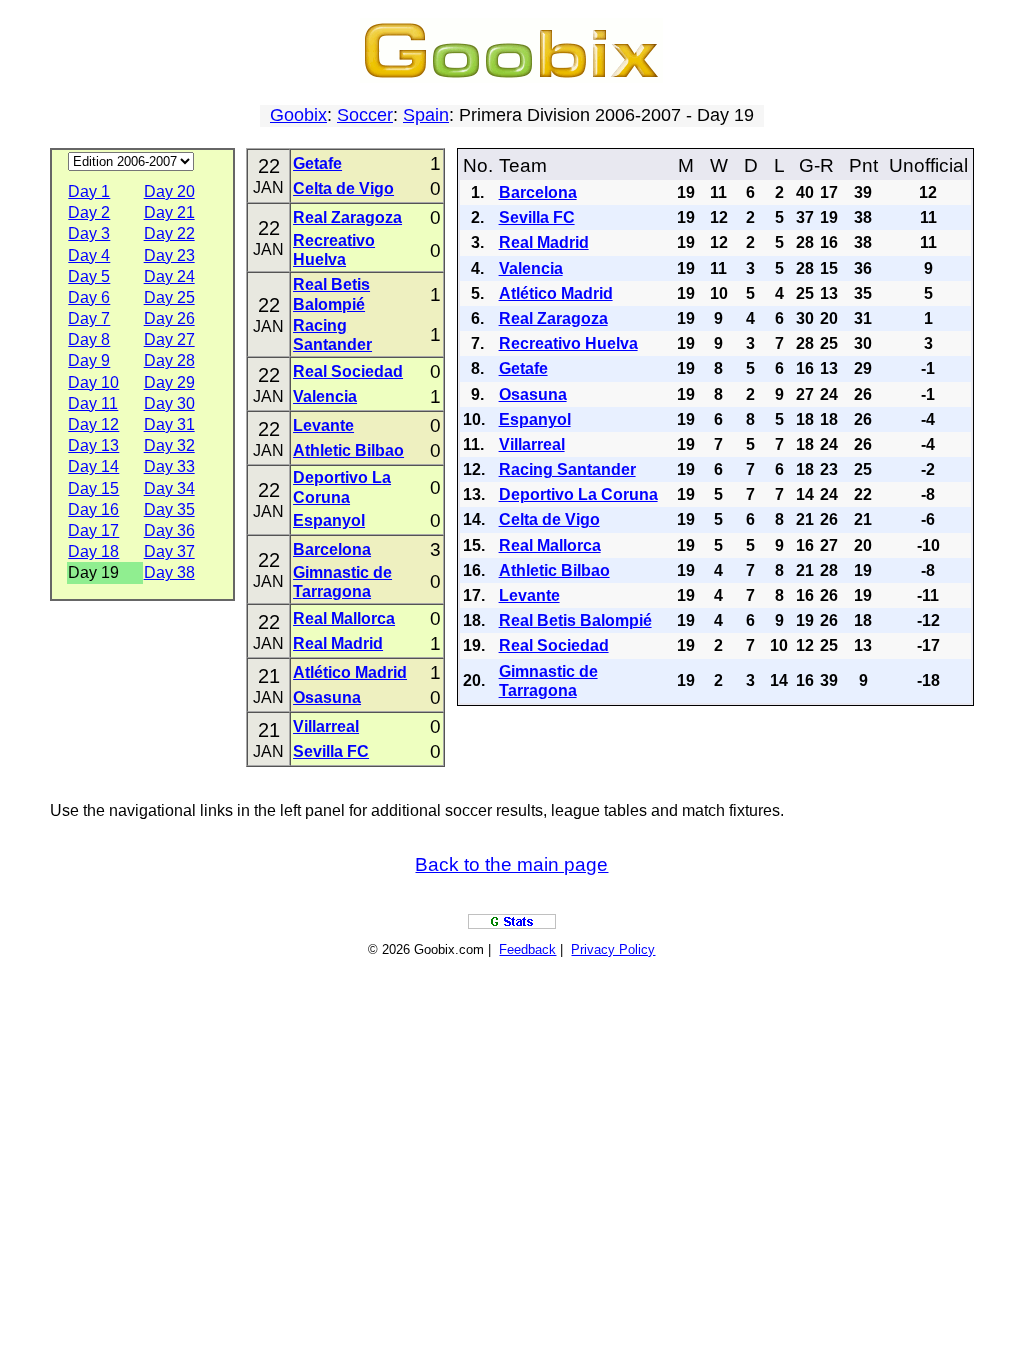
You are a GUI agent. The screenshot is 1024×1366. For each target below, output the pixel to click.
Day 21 (169, 212)
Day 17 (93, 530)
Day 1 (89, 191)
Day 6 (89, 297)
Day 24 (169, 276)
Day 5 (89, 276)
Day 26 (169, 318)
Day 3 (89, 233)
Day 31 (169, 424)
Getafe (317, 163)
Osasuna (327, 697)
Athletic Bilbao (348, 450)
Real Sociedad (348, 371)
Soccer (365, 115)
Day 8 (89, 339)
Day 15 (93, 488)
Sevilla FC (331, 751)
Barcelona (332, 549)
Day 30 (169, 403)
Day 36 (169, 530)
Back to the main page (511, 864)
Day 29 (169, 382)
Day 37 (169, 551)
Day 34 (169, 488)
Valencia (325, 396)
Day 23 (169, 255)
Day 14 (93, 466)
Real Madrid (338, 643)
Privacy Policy (613, 949)
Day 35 (169, 509)
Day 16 (93, 509)
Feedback (527, 949)
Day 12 (93, 424)
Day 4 (89, 255)
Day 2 (89, 212)
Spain (426, 115)
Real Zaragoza (347, 217)
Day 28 (169, 360)
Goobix (298, 115)
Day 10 (93, 382)
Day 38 (169, 572)
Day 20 (169, 191)
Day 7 (89, 318)
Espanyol (329, 520)
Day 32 (169, 445)
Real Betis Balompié (575, 620)
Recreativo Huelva (568, 343)
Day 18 (93, 551)
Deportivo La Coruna (578, 494)
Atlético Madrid (350, 672)
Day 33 (169, 466)
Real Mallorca (344, 618)
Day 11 (93, 403)
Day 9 (89, 360)
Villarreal (326, 726)
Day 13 (93, 445)
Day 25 (169, 297)
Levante (323, 425)
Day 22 (169, 233)
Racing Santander (567, 469)
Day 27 (169, 339)
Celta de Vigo (343, 188)
